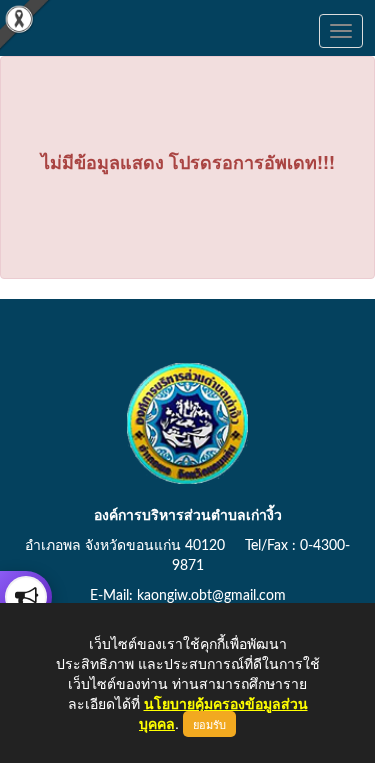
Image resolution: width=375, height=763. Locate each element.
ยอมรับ (209, 724)
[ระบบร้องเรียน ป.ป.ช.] (26, 597)
